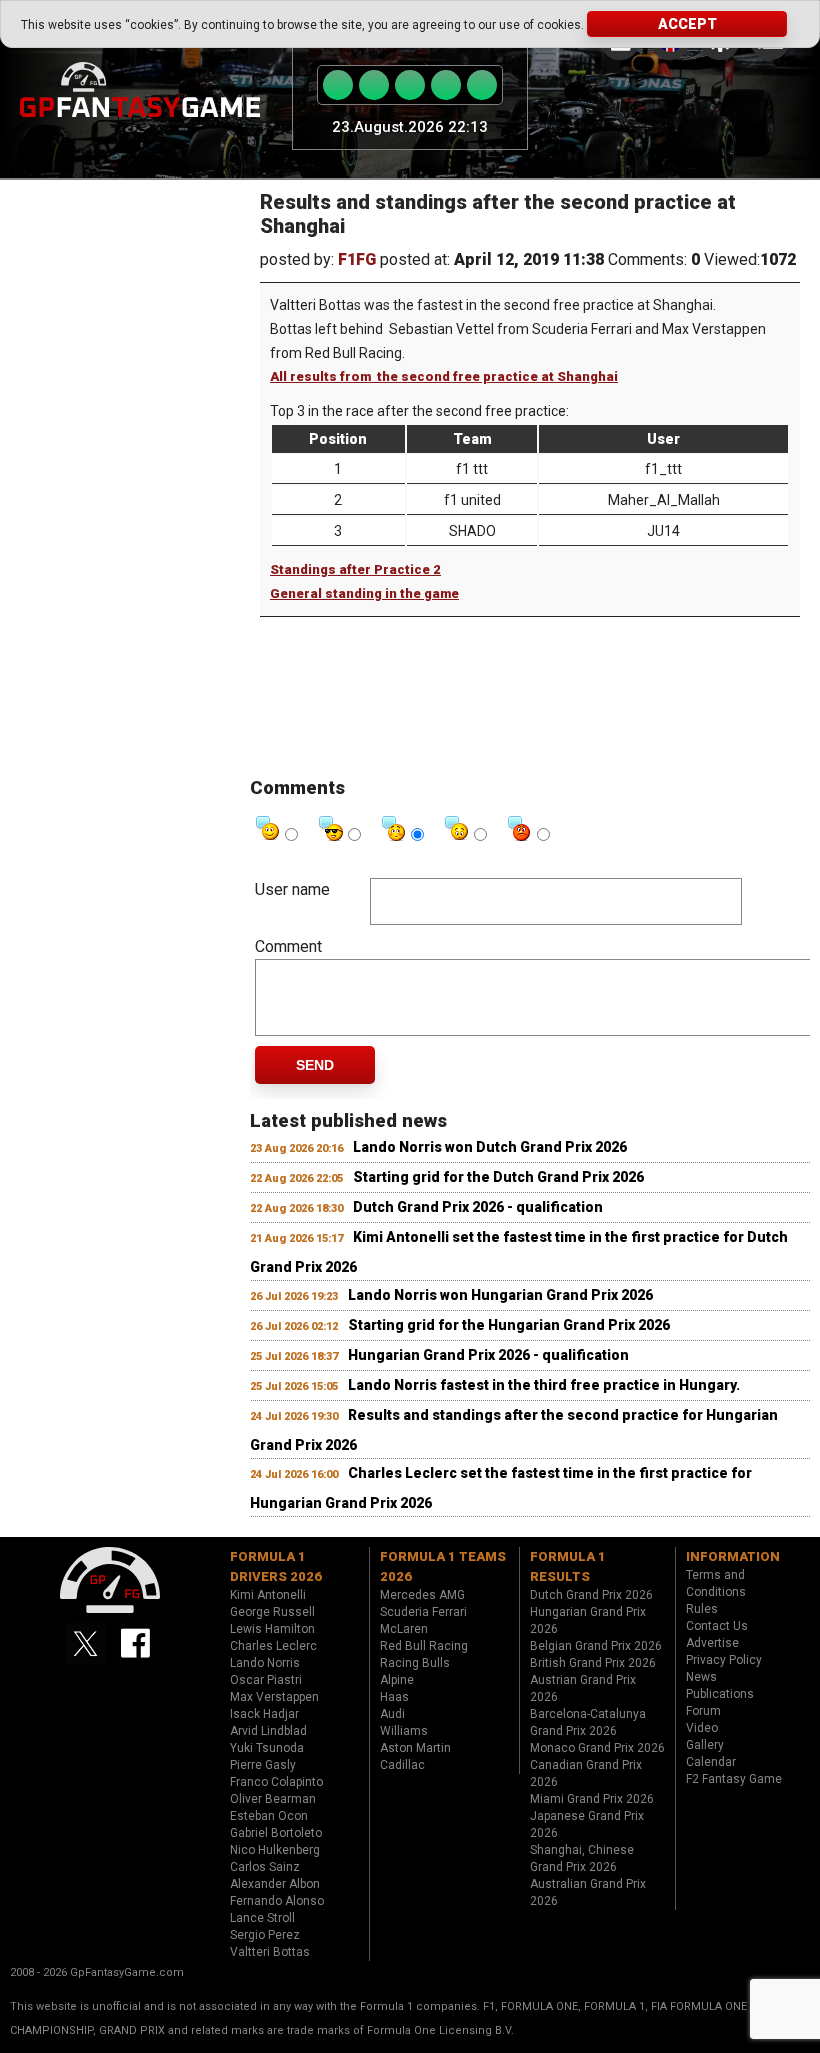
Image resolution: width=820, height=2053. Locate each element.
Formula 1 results (568, 1566)
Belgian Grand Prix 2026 (596, 1646)
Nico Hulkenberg (275, 1850)
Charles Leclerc (273, 1646)
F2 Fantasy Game (734, 1779)
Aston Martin (415, 1748)
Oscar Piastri (266, 1680)
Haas (394, 1697)
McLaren (404, 1629)
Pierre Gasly (263, 1765)
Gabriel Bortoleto (276, 1833)
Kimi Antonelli (268, 1595)
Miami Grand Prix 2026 (592, 1799)
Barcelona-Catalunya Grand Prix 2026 (588, 1722)
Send (315, 1065)
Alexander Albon (275, 1884)
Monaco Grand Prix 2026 (597, 1748)
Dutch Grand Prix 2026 (591, 1595)
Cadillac (402, 1765)
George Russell (272, 1612)
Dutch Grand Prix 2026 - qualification (478, 1207)
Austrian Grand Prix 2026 (583, 1688)
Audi (392, 1714)
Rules (702, 1609)
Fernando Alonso (277, 1901)
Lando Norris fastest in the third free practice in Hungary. (544, 1385)
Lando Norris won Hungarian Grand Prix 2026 (500, 1295)
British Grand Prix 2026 (593, 1663)
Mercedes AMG (422, 1595)
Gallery (705, 1745)
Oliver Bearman (273, 1799)
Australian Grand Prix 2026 (588, 1892)
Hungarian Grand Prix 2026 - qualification (488, 1355)
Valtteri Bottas (270, 1952)
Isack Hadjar (264, 1714)
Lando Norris (265, 1663)
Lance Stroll (262, 1918)
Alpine (397, 1680)
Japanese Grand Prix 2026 (587, 1824)
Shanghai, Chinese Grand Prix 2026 (582, 1858)
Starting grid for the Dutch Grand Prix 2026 (498, 1177)
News (701, 1677)
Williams (404, 1731)
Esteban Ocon (269, 1816)
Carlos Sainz (265, 1867)
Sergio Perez (265, 1935)
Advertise (712, 1643)
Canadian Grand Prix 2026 (586, 1773)
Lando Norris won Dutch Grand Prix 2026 (490, 1147)
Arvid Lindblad (268, 1731)
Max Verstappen (274, 1697)
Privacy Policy (724, 1660)
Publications (720, 1694)
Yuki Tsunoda (267, 1748)
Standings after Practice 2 (355, 569)
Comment (288, 946)
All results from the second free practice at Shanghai (444, 376)
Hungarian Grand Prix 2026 (588, 1620)
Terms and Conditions (716, 1583)
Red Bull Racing (424, 1646)
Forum (703, 1711)
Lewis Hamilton (272, 1629)
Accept (687, 24)
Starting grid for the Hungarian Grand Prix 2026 (509, 1325)
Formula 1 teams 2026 (443, 1566)
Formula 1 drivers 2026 (276, 1566)
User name (292, 889)
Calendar (711, 1762)
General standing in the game (364, 593)
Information (733, 1556)
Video (702, 1728)
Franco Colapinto (276, 1782)
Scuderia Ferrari (423, 1612)
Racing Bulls (415, 1663)
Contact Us (717, 1626)
